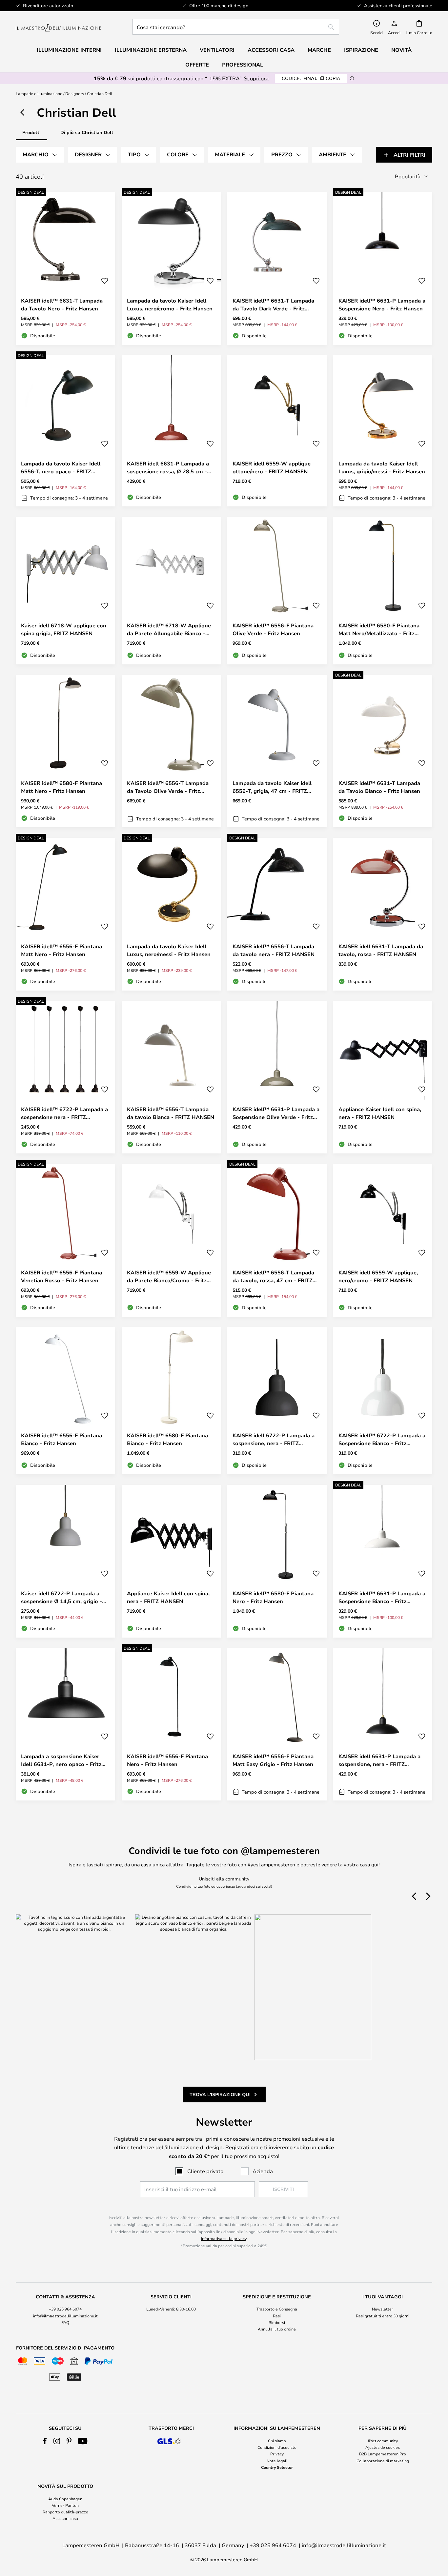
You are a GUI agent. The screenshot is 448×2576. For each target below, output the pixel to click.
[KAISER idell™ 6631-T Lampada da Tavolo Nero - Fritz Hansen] (65, 268)
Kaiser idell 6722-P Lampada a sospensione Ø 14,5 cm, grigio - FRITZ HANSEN (61, 1597)
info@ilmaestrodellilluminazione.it (65, 2316)
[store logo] (58, 27)
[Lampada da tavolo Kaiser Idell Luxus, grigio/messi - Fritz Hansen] (383, 431)
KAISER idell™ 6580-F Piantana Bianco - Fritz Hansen (167, 1439)
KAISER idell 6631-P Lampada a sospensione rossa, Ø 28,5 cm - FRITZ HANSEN (168, 468)
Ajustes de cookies (383, 2447)
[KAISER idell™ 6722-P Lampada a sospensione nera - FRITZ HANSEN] (65, 1077)
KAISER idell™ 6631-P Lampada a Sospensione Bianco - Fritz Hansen (382, 1597)
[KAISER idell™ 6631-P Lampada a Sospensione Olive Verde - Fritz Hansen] (277, 1077)
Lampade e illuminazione (39, 93)
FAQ (65, 2322)
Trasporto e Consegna (277, 2309)
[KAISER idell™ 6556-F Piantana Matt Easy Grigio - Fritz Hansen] (277, 1724)
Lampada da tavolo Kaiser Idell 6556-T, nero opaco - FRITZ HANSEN (61, 468)
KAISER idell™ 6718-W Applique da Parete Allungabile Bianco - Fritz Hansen (169, 629)
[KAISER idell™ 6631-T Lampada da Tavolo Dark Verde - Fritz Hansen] (277, 268)
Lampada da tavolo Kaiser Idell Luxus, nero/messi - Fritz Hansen (169, 950)
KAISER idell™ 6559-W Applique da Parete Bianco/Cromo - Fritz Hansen (169, 1277)
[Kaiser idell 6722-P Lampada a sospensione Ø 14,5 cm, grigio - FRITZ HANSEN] (65, 1561)
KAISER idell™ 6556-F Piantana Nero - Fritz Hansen (167, 1760)
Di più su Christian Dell (87, 132)
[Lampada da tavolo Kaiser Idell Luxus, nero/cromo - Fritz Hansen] (171, 268)
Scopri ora (256, 78)
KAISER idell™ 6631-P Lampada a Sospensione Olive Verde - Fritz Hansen (276, 1113)
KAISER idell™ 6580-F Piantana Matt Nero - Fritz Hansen (61, 787)
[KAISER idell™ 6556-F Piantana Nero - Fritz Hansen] (171, 1724)
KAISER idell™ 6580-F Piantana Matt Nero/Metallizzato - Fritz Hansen (379, 629)
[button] (105, 281)
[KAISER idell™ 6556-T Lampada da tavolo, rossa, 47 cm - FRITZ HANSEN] (277, 1240)
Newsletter (383, 2309)
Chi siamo (277, 2441)
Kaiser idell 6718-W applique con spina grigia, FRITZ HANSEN (64, 629)
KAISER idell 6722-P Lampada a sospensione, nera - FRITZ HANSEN (274, 1439)
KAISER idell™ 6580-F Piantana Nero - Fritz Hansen (273, 1597)
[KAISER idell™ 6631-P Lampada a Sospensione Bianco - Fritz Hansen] (383, 1561)
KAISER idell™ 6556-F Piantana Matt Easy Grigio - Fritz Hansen (273, 1760)
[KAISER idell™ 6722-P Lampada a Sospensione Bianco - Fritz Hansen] (383, 1401)
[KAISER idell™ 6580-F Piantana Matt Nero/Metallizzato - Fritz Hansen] (383, 591)
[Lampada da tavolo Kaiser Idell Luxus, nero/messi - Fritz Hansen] (171, 914)
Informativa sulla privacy (224, 2238)
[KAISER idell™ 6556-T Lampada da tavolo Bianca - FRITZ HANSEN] (171, 1077)
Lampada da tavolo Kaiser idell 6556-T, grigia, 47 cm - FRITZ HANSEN (272, 787)
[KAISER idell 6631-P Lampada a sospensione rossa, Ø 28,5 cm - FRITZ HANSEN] (171, 431)
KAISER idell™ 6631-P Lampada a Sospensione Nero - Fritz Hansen (382, 305)
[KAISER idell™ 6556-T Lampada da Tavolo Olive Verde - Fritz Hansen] (171, 751)
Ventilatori (217, 50)
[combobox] (236, 27)
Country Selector (277, 2467)
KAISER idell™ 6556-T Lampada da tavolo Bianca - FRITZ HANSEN (171, 1113)
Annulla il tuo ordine (277, 2329)
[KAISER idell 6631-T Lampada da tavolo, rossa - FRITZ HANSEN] (383, 914)
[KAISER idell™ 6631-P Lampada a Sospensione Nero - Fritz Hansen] (383, 268)
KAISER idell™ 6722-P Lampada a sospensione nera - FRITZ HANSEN (64, 1113)
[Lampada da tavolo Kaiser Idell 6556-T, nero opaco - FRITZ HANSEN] (65, 431)
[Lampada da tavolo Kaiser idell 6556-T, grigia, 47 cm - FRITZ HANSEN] (277, 751)
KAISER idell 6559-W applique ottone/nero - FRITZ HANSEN (272, 467)
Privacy (277, 2454)
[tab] (40, 155)
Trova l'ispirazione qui (220, 2094)
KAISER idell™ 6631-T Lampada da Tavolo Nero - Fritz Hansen (62, 305)
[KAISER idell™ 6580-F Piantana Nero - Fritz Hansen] (277, 1561)
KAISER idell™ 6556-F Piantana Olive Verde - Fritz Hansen (273, 629)
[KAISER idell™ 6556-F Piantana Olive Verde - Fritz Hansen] (277, 591)
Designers (75, 93)
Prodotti (31, 132)
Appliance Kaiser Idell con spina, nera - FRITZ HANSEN (380, 1113)
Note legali (277, 2461)
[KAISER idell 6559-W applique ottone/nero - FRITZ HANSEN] (277, 431)
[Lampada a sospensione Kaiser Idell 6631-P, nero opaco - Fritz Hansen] (65, 1724)
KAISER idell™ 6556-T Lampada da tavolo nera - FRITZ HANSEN (274, 950)
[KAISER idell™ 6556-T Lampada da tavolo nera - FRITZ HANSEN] (277, 914)
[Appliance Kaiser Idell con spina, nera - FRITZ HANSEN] (383, 1077)
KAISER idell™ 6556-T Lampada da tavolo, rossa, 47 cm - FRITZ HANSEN (273, 1277)
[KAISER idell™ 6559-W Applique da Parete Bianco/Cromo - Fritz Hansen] (171, 1240)
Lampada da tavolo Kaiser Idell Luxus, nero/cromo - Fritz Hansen (170, 305)
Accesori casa (65, 2518)
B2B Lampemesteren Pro (383, 2454)
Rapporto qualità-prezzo (65, 2512)
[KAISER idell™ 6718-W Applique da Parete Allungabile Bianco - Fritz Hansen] (171, 591)
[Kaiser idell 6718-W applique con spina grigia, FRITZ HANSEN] (65, 591)
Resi (277, 2316)
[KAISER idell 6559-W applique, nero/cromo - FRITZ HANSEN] (383, 1240)
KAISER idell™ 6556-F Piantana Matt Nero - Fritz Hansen (61, 950)
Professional (243, 65)
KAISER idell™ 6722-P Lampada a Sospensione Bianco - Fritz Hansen (382, 1439)
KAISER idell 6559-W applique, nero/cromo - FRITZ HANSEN (378, 1276)
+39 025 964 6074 (65, 2309)
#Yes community (383, 2441)
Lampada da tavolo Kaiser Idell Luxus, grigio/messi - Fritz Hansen (382, 467)
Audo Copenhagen (65, 2499)
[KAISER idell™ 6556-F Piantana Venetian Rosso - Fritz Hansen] (65, 1240)
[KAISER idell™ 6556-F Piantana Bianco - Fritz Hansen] (65, 1401)
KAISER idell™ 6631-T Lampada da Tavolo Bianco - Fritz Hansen (379, 787)
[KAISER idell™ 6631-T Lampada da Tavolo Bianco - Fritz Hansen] (383, 751)
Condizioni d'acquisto (277, 2447)
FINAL (311, 78)
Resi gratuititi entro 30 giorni (383, 2316)
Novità (401, 50)
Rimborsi (277, 2322)
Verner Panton (65, 2505)
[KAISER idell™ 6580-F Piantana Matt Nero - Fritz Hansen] (65, 751)
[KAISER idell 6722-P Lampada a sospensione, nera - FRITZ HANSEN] (277, 1401)
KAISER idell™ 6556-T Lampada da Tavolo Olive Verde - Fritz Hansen (168, 787)
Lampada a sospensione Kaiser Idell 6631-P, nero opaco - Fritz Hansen (61, 1760)
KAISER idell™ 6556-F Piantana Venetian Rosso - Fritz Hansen (61, 1276)
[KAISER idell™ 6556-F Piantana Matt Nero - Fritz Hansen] (65, 914)
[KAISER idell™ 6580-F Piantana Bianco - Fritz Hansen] (171, 1401)
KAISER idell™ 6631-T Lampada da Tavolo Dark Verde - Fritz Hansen (273, 305)
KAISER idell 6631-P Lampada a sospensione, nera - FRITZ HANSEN (379, 1760)
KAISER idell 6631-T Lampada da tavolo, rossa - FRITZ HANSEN (381, 950)
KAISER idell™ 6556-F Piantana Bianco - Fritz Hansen (61, 1439)
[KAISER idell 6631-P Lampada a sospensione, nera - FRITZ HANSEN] (383, 1724)
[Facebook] (45, 2441)
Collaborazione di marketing (383, 2461)
